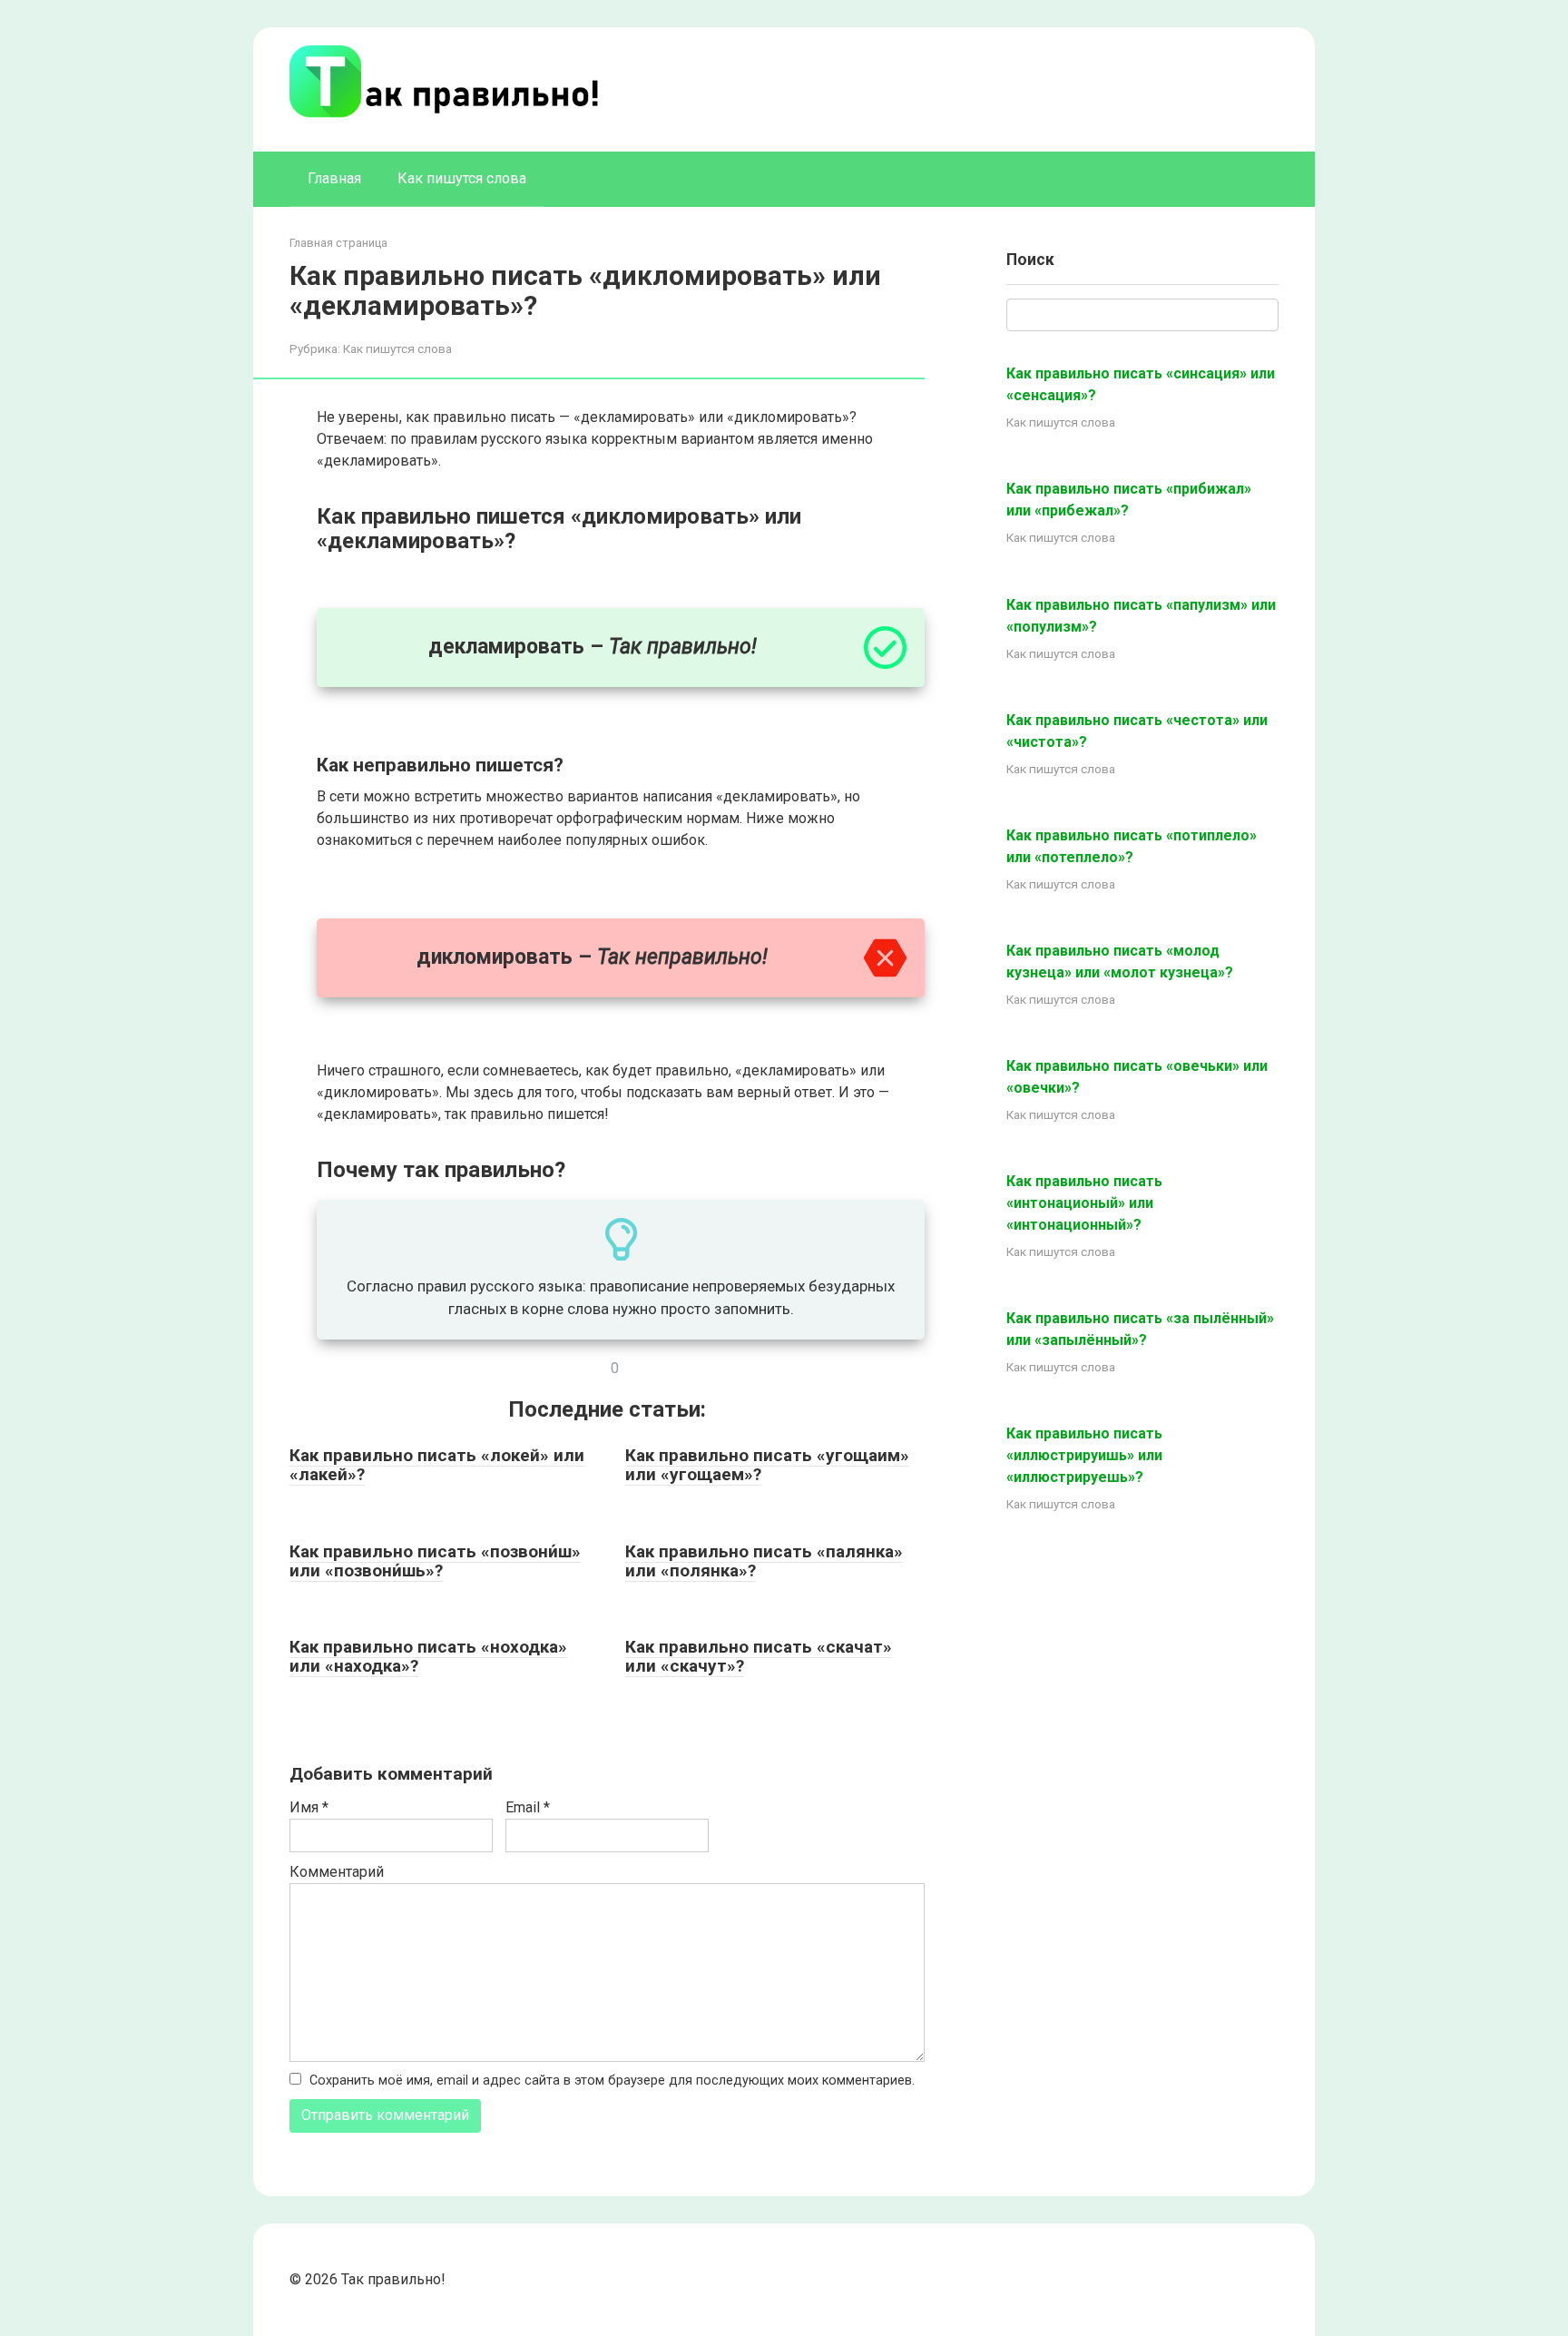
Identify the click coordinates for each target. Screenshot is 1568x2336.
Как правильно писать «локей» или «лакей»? (437, 1465)
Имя (309, 1807)
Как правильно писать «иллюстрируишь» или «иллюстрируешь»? (1084, 1455)
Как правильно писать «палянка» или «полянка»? (764, 1561)
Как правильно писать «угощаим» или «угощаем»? (767, 1465)
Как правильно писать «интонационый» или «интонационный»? (1084, 1203)
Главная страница (338, 243)
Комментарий (337, 1872)
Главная (334, 178)
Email (528, 1807)
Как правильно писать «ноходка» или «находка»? (428, 1656)
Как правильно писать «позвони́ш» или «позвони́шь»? (435, 1561)
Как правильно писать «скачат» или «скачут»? (759, 1656)
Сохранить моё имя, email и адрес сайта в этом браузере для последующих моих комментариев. (612, 2081)
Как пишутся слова (462, 178)
